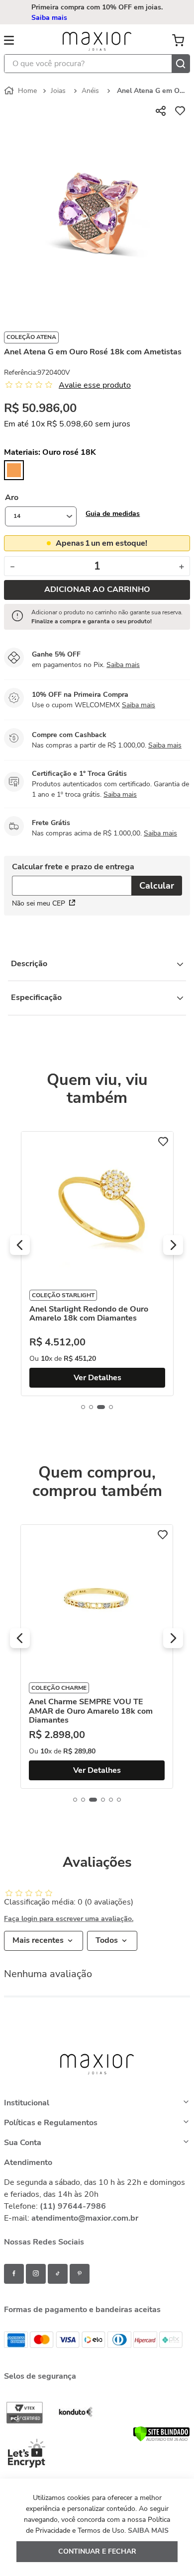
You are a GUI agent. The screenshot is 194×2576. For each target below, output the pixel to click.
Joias (58, 91)
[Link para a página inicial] (21, 91)
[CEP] (72, 880)
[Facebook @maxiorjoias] (14, 2274)
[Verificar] (161, 2439)
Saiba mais (49, 18)
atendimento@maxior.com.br (85, 2218)
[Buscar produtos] (181, 64)
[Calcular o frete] (157, 886)
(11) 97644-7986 (73, 2206)
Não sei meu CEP (39, 903)
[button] (113, 514)
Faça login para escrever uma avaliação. (69, 1919)
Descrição (29, 964)
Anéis (90, 91)
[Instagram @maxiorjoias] (36, 2274)
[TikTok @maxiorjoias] (58, 2274)
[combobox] (97, 64)
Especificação (36, 997)
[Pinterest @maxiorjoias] (80, 2274)
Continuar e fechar (97, 2551)
